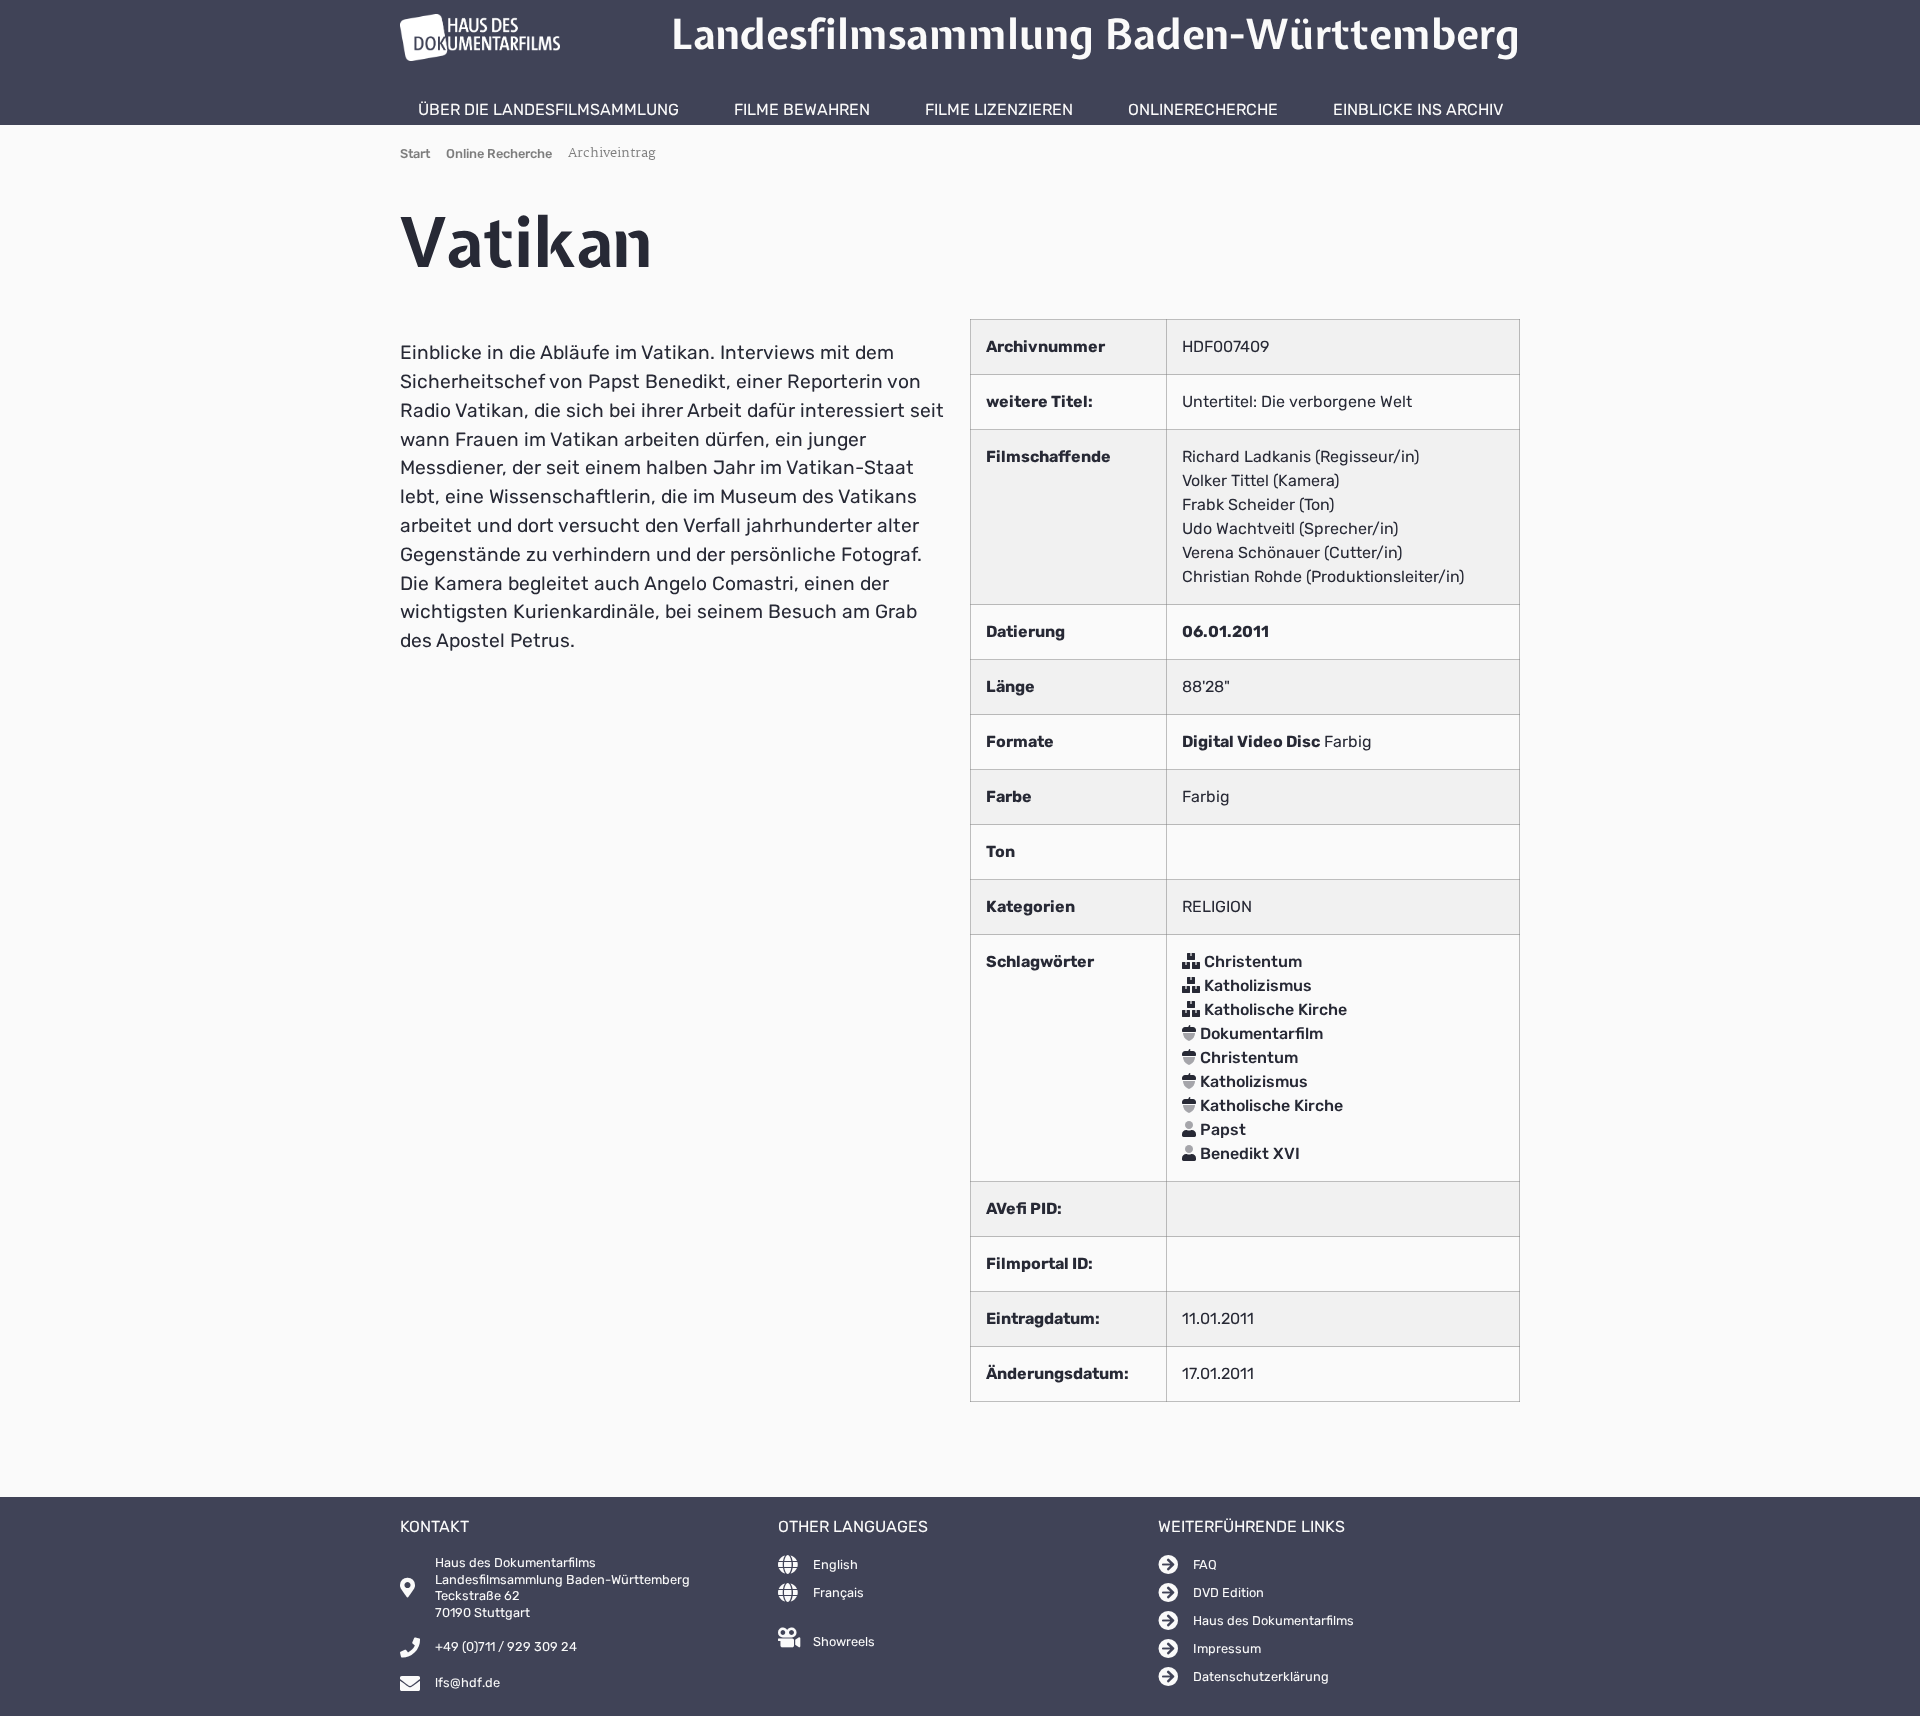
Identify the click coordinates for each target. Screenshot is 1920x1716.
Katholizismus (1256, 985)
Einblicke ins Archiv (1418, 109)
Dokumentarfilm (1259, 1033)
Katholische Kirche (1273, 1009)
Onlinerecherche (1203, 109)
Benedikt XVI (1248, 1153)
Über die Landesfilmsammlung (548, 109)
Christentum (1251, 961)
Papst (1221, 1129)
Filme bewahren (802, 109)
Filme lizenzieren (999, 109)
